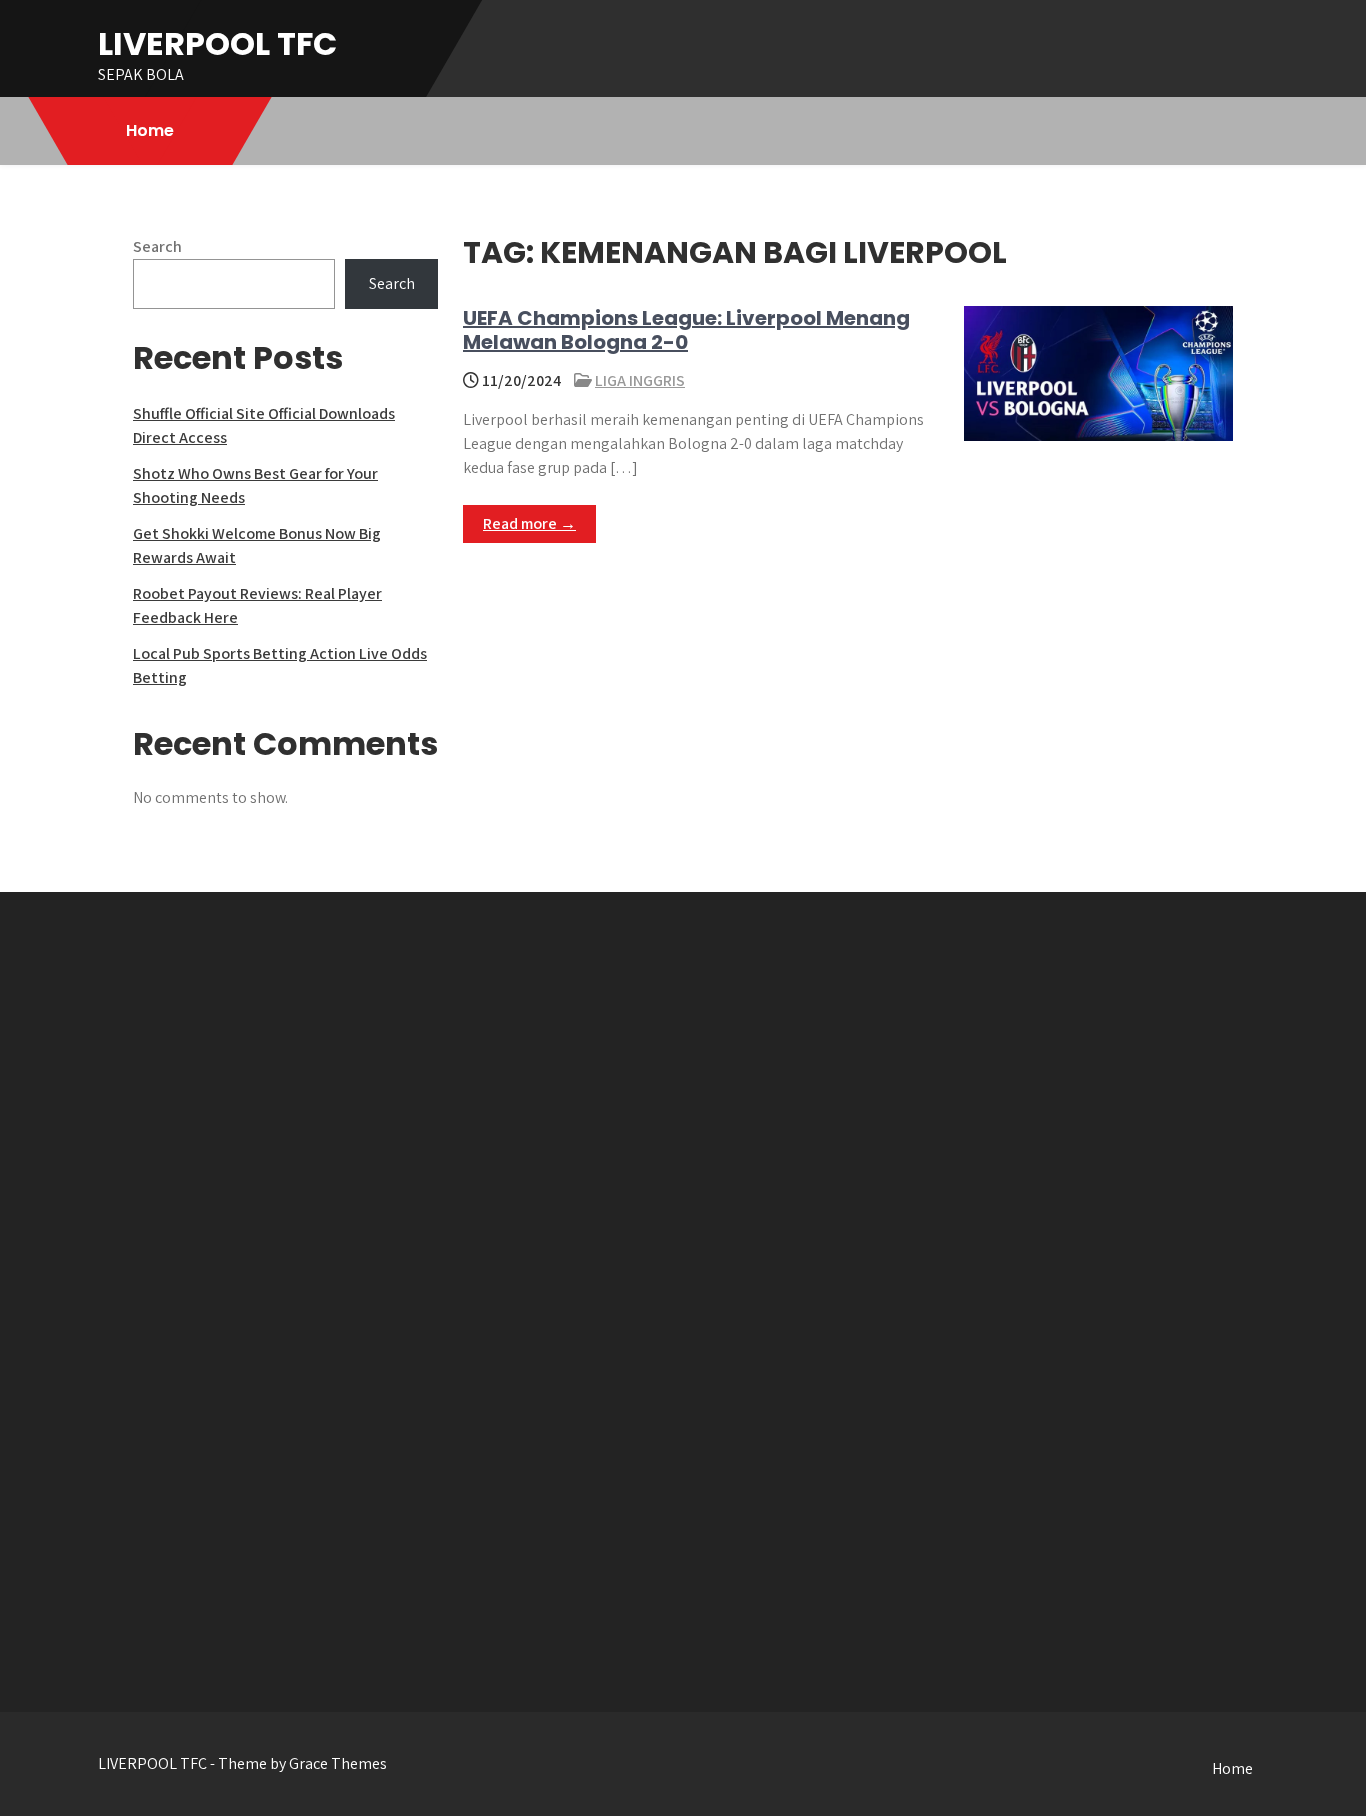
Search (157, 246)
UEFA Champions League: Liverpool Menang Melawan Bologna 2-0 (686, 330)
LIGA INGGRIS (640, 380)
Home (150, 130)
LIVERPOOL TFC (217, 43)
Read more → (529, 523)
